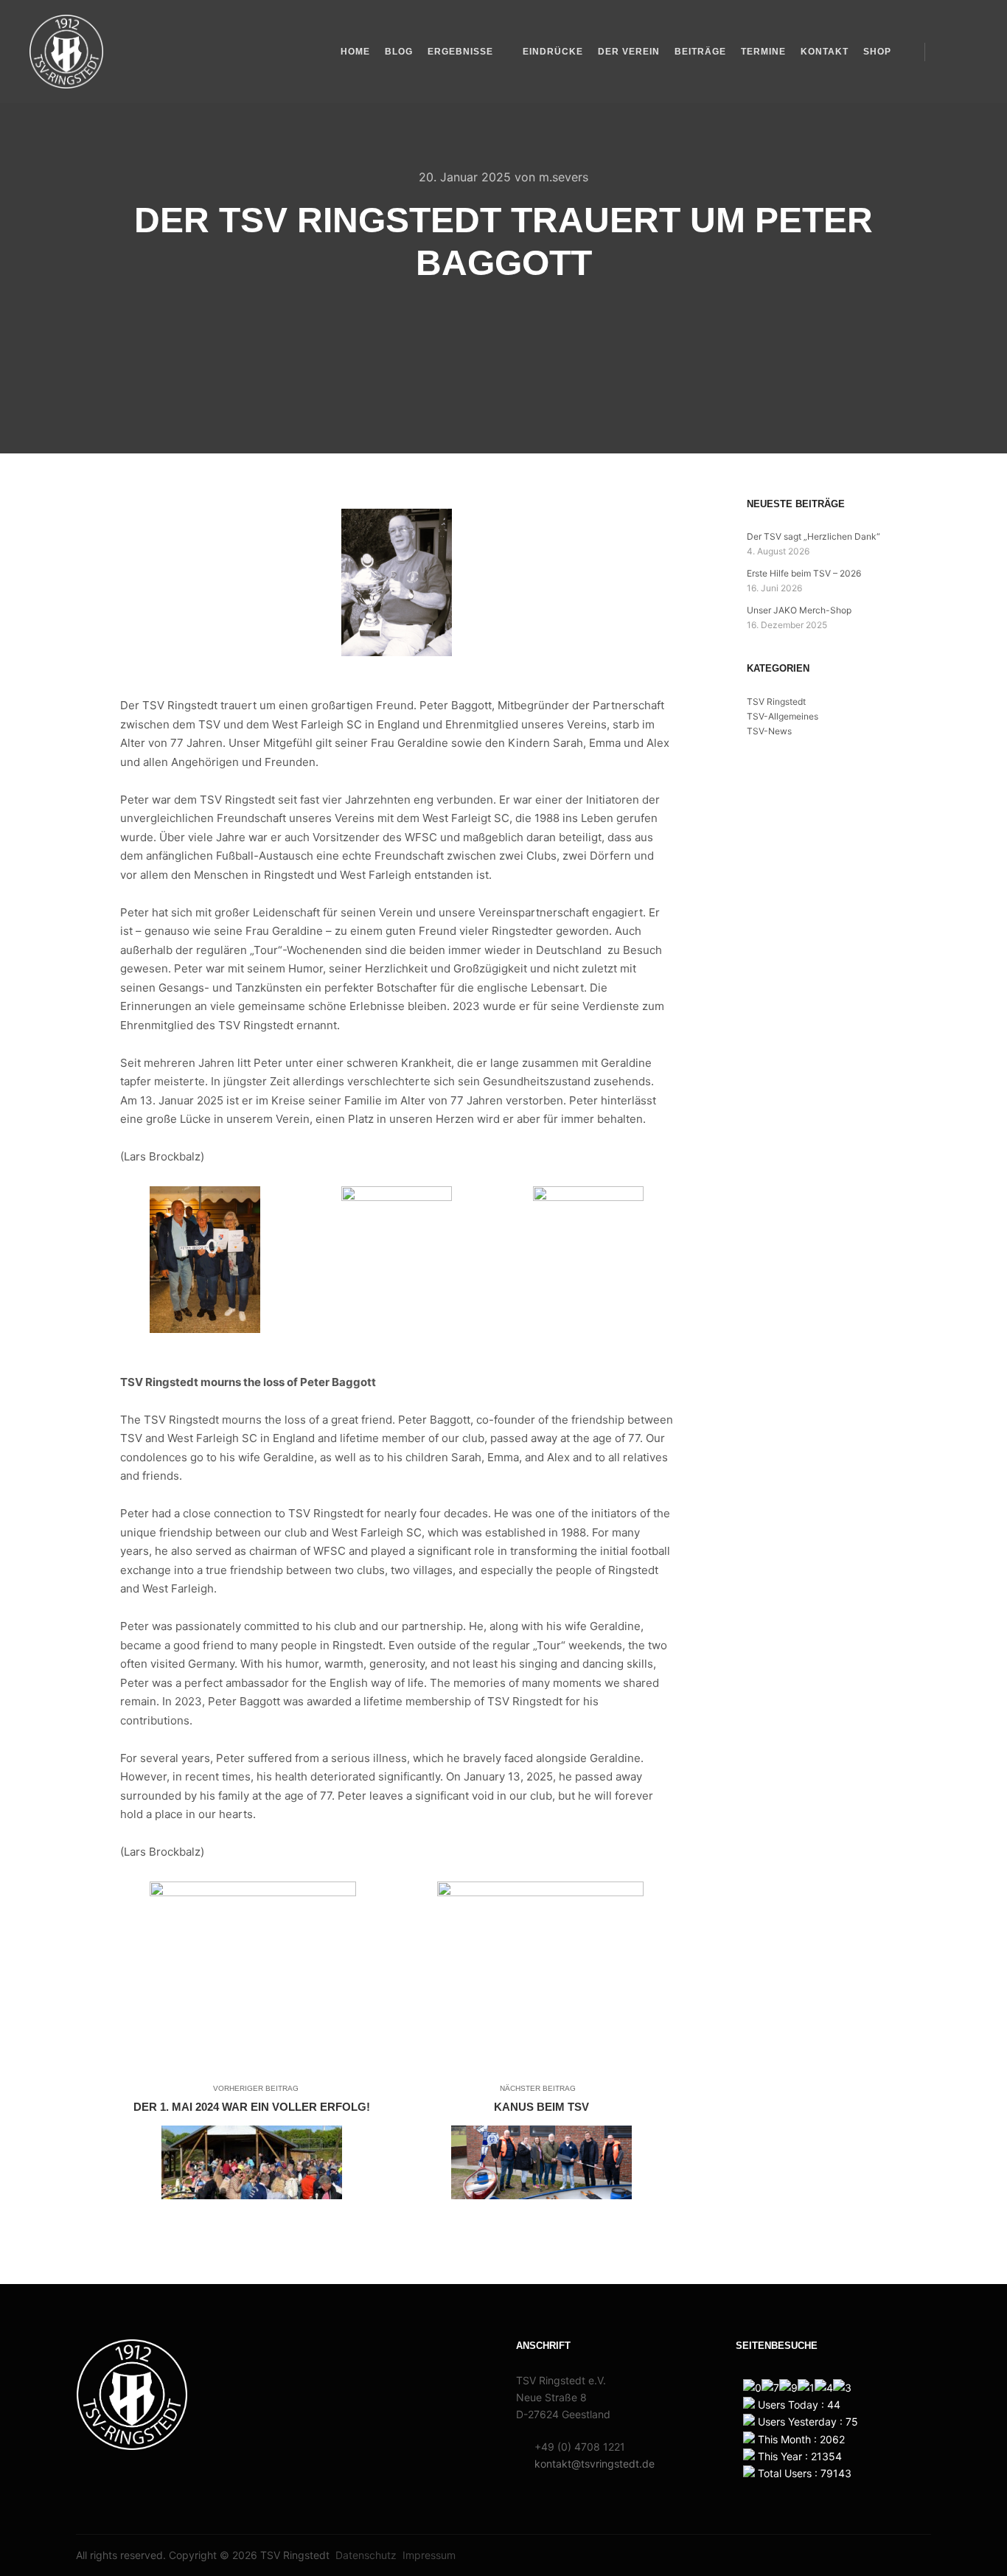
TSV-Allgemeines (783, 716)
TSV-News (769, 731)
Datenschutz (366, 2555)
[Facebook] (946, 52)
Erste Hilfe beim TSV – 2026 (804, 573)
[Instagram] (968, 52)
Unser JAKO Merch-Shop (799, 610)
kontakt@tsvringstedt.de (595, 2464)
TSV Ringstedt (776, 702)
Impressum (429, 2555)
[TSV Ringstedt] (66, 52)
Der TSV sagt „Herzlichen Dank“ (813, 536)
